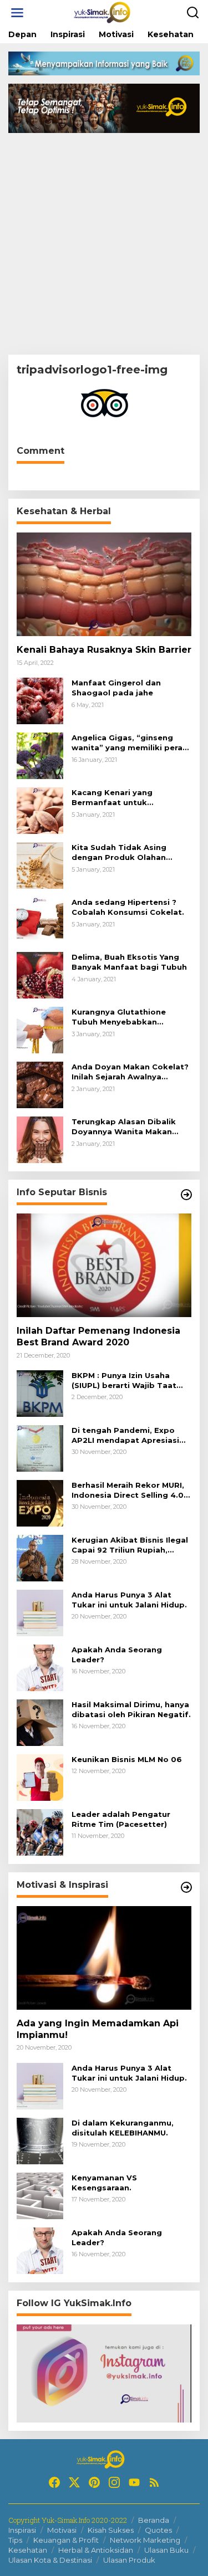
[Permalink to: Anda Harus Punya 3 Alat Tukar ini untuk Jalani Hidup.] (40, 1612)
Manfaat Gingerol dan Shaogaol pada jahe (116, 688)
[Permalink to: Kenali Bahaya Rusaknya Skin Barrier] (104, 584)
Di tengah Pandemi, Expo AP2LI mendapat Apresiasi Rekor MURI (125, 1435)
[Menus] (17, 13)
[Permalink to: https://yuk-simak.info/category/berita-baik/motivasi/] (186, 1887)
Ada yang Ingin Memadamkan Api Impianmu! (98, 2029)
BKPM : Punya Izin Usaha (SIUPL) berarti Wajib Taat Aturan (124, 1381)
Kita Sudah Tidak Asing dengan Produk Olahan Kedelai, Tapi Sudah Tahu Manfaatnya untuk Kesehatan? (123, 852)
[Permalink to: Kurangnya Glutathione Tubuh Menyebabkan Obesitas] (40, 1029)
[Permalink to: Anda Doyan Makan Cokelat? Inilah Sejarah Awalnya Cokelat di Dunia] (40, 1084)
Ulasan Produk (129, 2560)
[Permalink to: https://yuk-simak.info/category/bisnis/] (186, 1195)
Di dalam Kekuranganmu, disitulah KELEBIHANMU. (123, 2128)
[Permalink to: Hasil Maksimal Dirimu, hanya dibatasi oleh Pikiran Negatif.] (40, 1722)
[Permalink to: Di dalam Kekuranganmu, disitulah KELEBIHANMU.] (40, 2140)
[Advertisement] (104, 245)
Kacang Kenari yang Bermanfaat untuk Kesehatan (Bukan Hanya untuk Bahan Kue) (122, 798)
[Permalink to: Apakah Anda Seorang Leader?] (40, 1667)
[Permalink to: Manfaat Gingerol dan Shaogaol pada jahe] (40, 700)
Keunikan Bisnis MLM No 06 (127, 1759)
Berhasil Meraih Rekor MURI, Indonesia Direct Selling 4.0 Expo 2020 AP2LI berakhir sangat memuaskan (128, 1490)
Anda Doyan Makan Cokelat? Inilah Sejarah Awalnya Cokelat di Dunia (130, 1072)
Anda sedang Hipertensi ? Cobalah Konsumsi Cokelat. (128, 907)
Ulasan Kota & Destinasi (50, 2560)
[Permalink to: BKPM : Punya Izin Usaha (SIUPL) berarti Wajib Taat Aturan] (40, 1393)
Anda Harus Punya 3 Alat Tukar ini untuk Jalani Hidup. (129, 1600)
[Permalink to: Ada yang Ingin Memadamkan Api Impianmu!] (104, 1958)
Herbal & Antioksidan (96, 2550)
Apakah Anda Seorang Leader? (117, 1655)
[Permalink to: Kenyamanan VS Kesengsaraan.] (40, 2195)
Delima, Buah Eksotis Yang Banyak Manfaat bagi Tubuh (129, 962)
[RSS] (154, 2482)
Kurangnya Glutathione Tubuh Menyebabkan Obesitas (119, 1017)
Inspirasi (22, 2530)
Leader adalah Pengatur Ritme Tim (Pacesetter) (121, 1819)
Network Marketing (145, 2540)
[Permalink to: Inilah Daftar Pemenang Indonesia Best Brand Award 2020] (104, 1265)
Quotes (158, 2530)
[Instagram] (114, 2482)
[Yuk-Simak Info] (106, 12)
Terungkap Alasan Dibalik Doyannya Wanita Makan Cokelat (124, 1127)
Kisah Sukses (111, 2530)
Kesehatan (28, 2550)
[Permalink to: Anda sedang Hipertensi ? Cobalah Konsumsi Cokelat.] (40, 920)
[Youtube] (134, 2482)
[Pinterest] (94, 2482)
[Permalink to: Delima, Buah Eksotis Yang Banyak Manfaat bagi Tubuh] (40, 974)
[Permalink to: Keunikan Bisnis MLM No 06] (40, 1777)
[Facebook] (54, 2482)
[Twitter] (74, 2482)
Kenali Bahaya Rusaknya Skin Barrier (104, 650)
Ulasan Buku (166, 2550)
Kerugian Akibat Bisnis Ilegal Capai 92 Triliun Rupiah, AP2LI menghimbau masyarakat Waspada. (130, 1545)
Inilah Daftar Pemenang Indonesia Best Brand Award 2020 (98, 1336)
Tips (15, 2540)
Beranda (154, 2520)
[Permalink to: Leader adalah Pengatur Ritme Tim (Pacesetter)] (40, 1832)
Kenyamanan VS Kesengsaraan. (104, 2183)
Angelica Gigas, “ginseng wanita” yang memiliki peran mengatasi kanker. (130, 743)
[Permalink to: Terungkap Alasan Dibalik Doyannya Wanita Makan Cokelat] (40, 1139)
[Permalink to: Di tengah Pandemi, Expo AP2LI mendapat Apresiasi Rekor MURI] (40, 1448)
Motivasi (62, 2530)
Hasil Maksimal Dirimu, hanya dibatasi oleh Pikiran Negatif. (131, 1709)
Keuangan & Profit (66, 2540)
